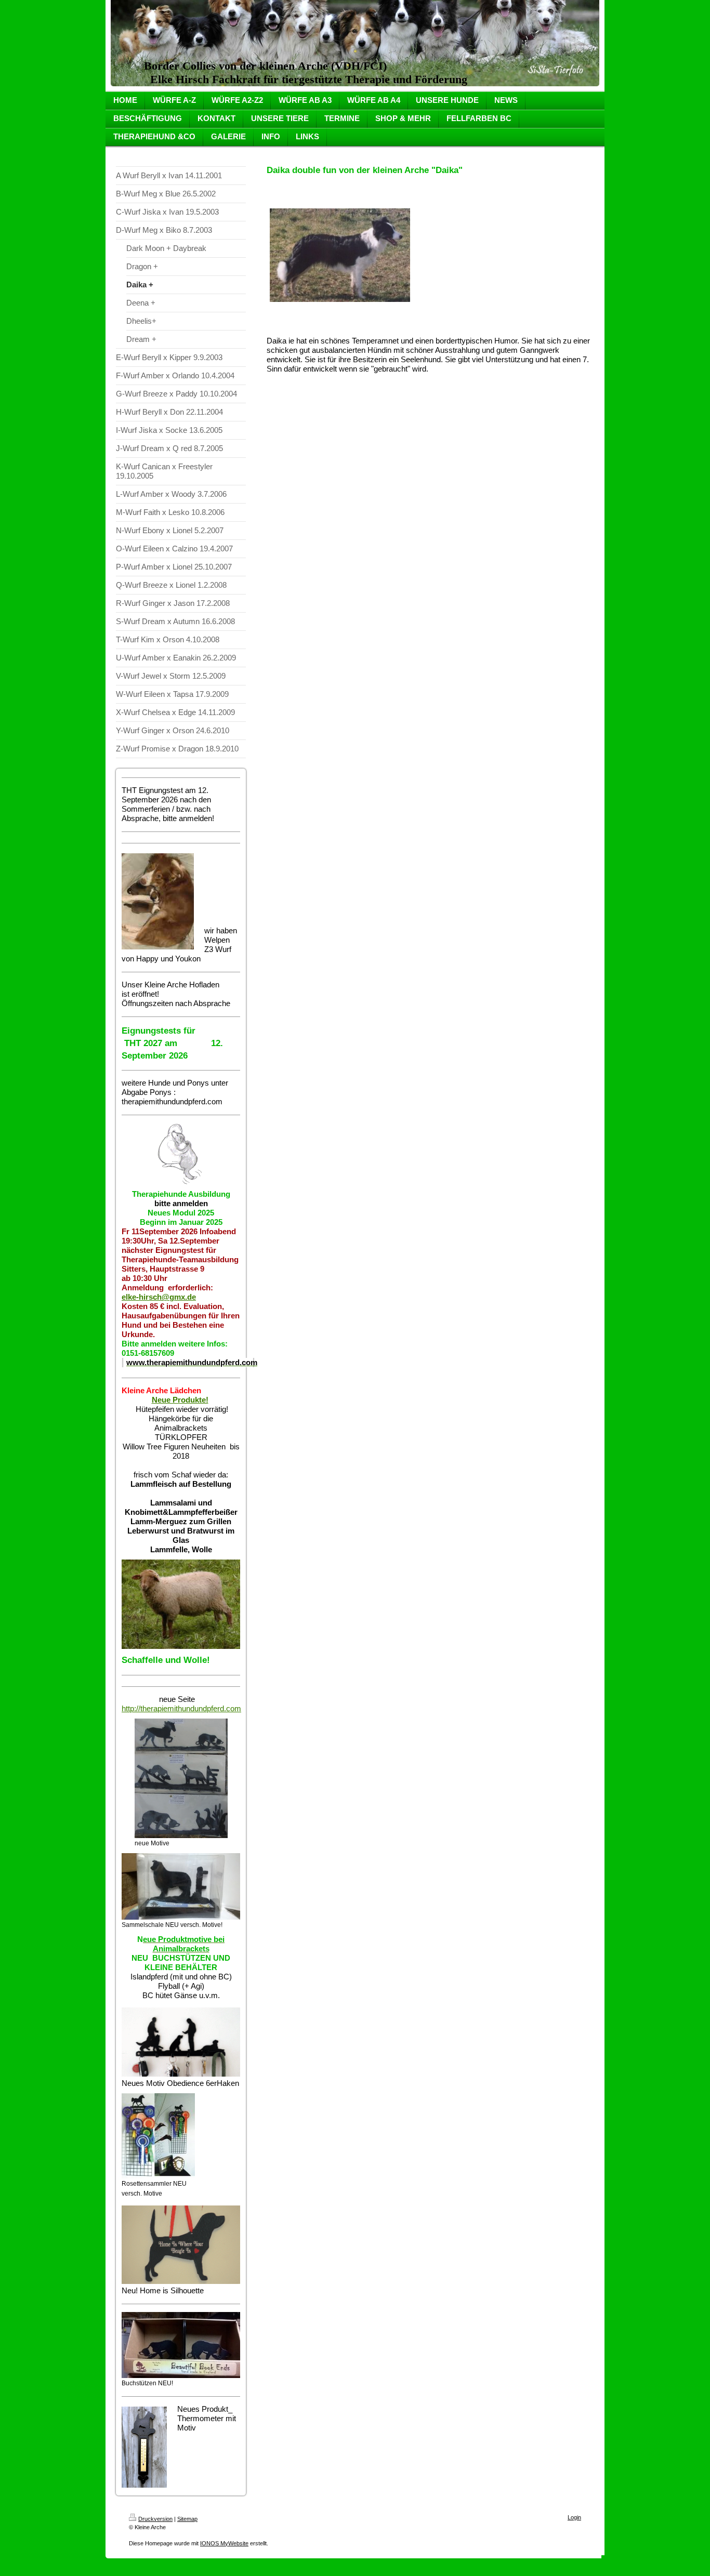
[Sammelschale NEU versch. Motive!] (181, 1886)
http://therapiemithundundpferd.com (181, 1708)
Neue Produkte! (180, 1400)
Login (574, 2517)
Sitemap (187, 2519)
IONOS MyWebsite (224, 2543)
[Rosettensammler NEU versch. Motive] (158, 2136)
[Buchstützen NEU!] (181, 2345)
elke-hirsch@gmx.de (159, 1297)
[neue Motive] (181, 1778)
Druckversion (155, 2519)
